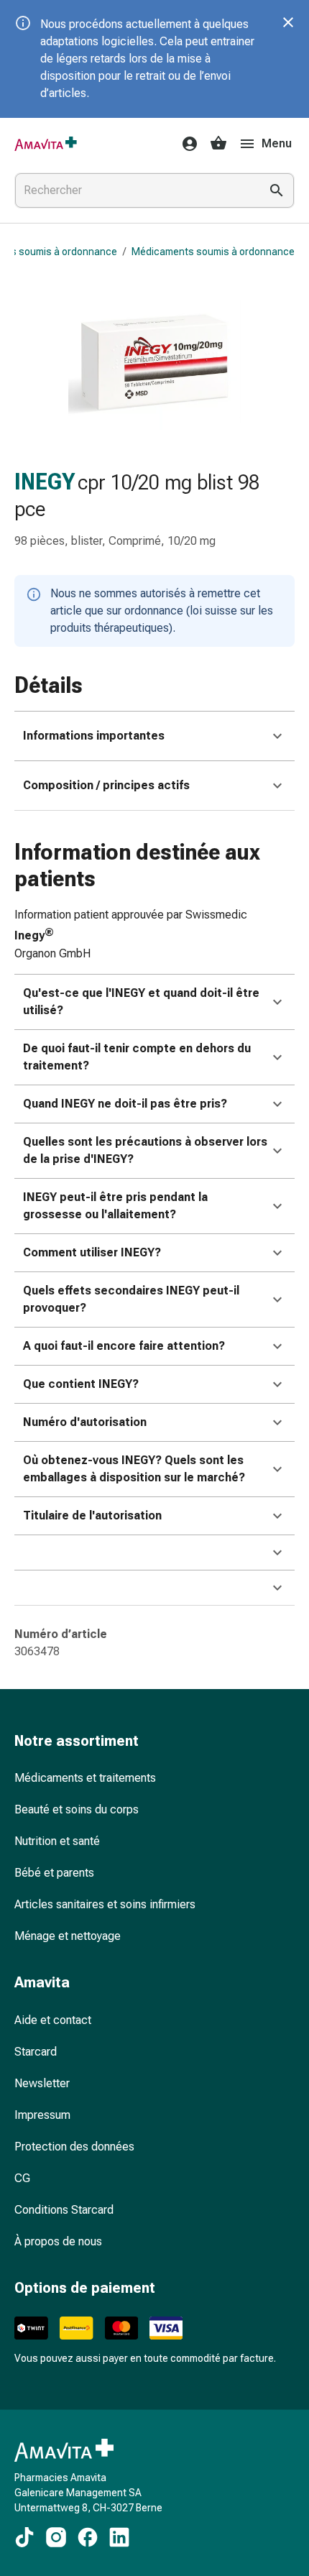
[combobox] (134, 190)
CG (22, 2178)
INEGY (45, 482)
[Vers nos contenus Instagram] (56, 2537)
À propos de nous (58, 2241)
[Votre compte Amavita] (185, 144)
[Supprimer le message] (288, 22)
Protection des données (74, 2147)
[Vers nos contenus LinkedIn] (119, 2537)
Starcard (36, 2052)
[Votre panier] (218, 144)
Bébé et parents (54, 1873)
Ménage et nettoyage (68, 1936)
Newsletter (42, 2083)
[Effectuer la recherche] (277, 190)
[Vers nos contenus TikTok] (24, 2537)
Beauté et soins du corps (77, 1809)
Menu (277, 143)
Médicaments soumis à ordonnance (213, 252)
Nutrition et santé (57, 1841)
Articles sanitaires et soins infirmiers (105, 1904)
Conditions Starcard (64, 2210)
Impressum (42, 2115)
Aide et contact (53, 2020)
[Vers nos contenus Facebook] (88, 2537)
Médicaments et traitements (85, 1778)
